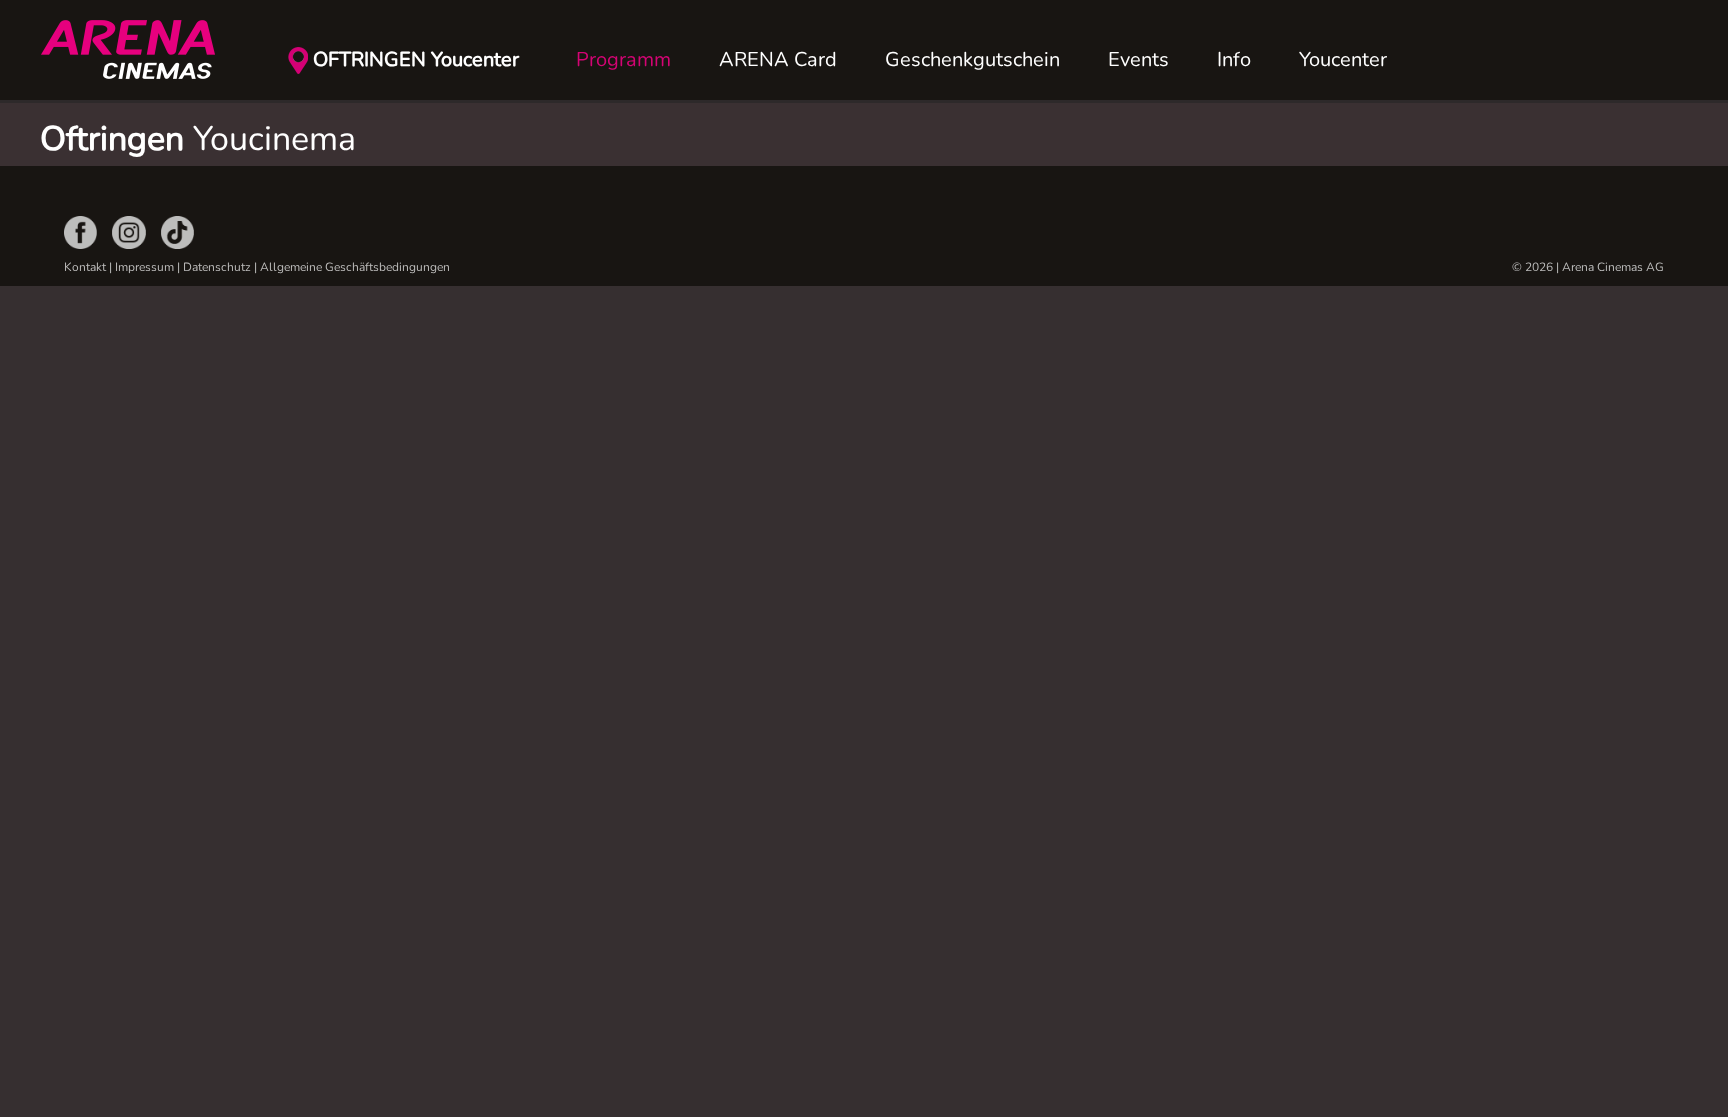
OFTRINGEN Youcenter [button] (416, 59)
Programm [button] (623, 59)
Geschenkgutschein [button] (972, 59)
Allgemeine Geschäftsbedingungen (355, 267)
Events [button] (1138, 59)
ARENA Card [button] (778, 59)
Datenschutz (217, 267)
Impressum (144, 267)
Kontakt (85, 267)
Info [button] (1234, 59)
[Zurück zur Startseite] (140, 50)
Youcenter (1343, 59)
